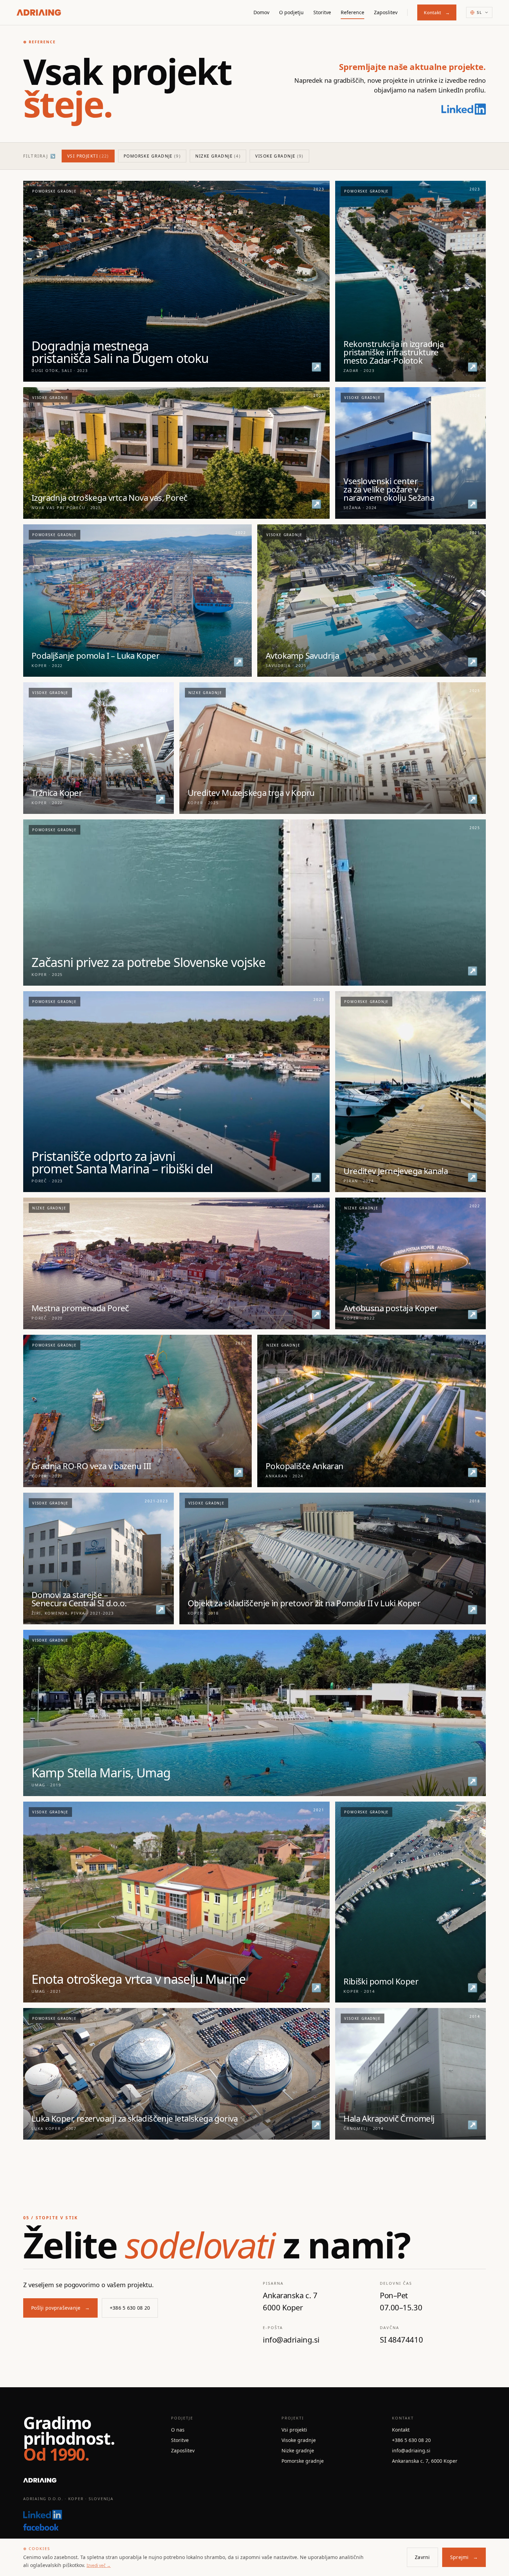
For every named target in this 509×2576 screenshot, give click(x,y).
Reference (352, 12)
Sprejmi (464, 2557)
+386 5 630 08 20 (130, 2308)
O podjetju (291, 12)
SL (480, 12)
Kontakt (437, 12)
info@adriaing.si (411, 2450)
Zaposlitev (386, 12)
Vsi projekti (88, 156)
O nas (178, 2430)
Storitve (322, 12)
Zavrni (422, 2557)
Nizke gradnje (218, 156)
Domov (261, 12)
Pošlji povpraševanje (60, 2308)
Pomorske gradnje (152, 156)
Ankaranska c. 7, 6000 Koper (425, 2461)
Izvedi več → (99, 2565)
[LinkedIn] (464, 109)
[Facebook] (89, 2527)
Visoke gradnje (279, 156)
